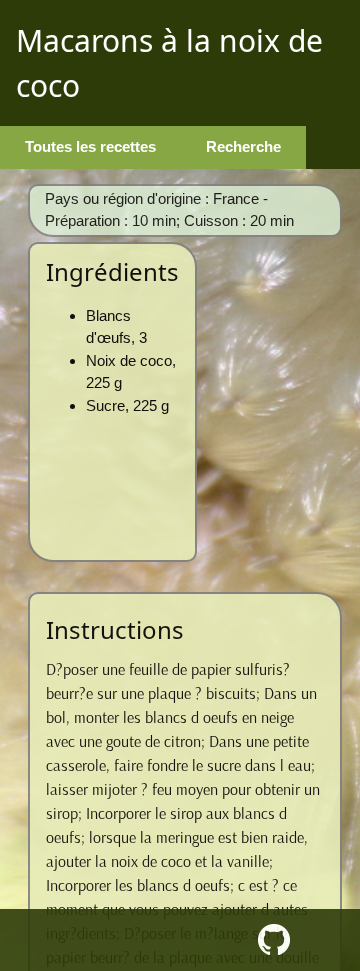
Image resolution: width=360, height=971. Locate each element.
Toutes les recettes (90, 146)
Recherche (243, 146)
